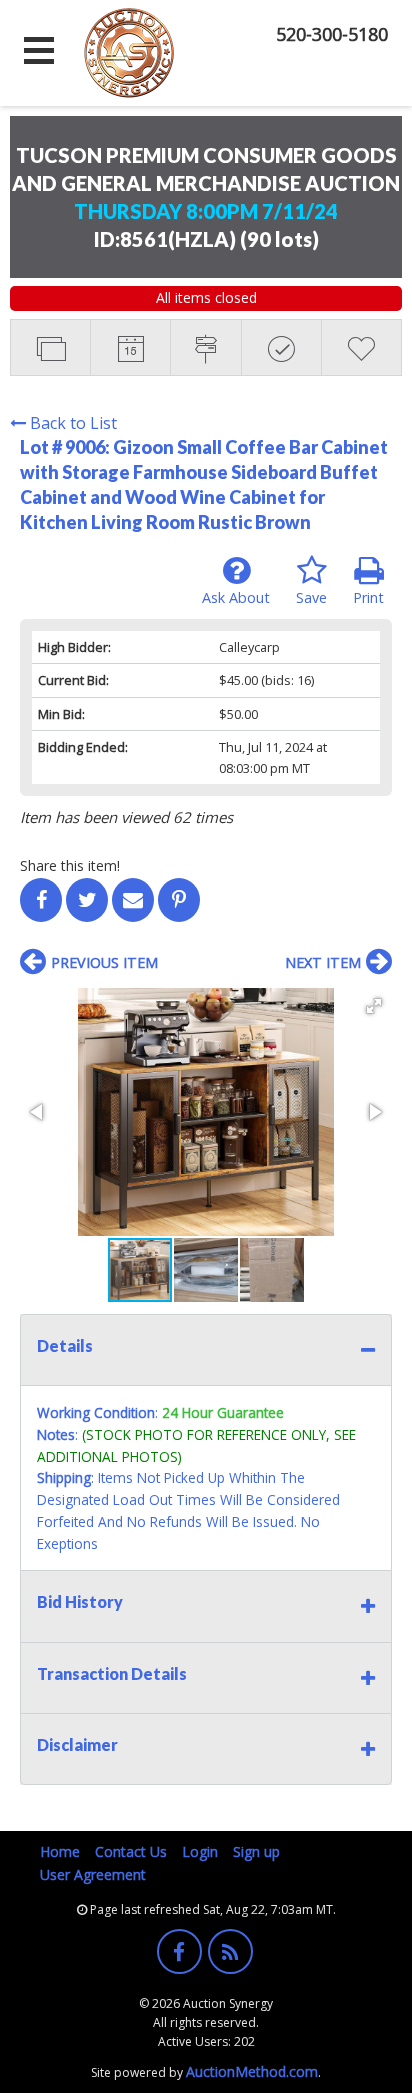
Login (200, 1851)
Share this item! (70, 865)
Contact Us (131, 1851)
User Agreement (93, 1874)
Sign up (256, 1851)
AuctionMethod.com (252, 2071)
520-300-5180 (332, 34)
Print (368, 597)
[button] (374, 1006)
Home (60, 1851)
